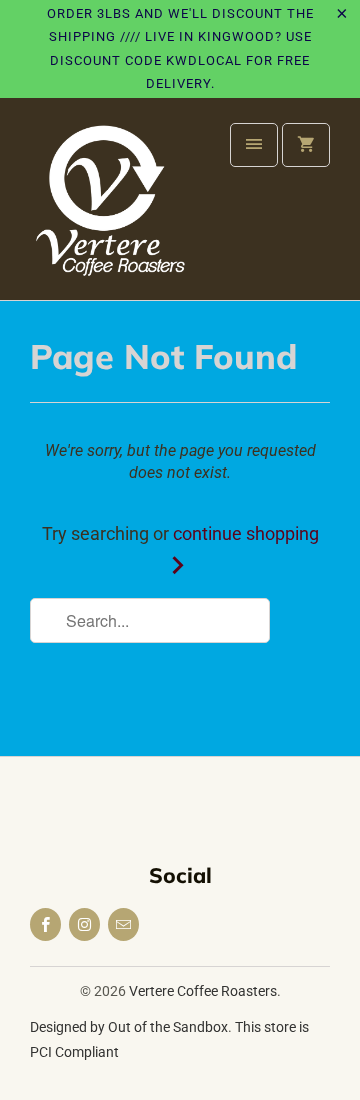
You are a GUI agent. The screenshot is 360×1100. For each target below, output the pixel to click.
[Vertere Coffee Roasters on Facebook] (45, 924)
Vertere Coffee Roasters (203, 991)
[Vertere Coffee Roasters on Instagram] (84, 924)
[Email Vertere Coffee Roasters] (123, 924)
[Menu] (254, 145)
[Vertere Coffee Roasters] (110, 206)
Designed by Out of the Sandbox (129, 1027)
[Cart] (306, 145)
